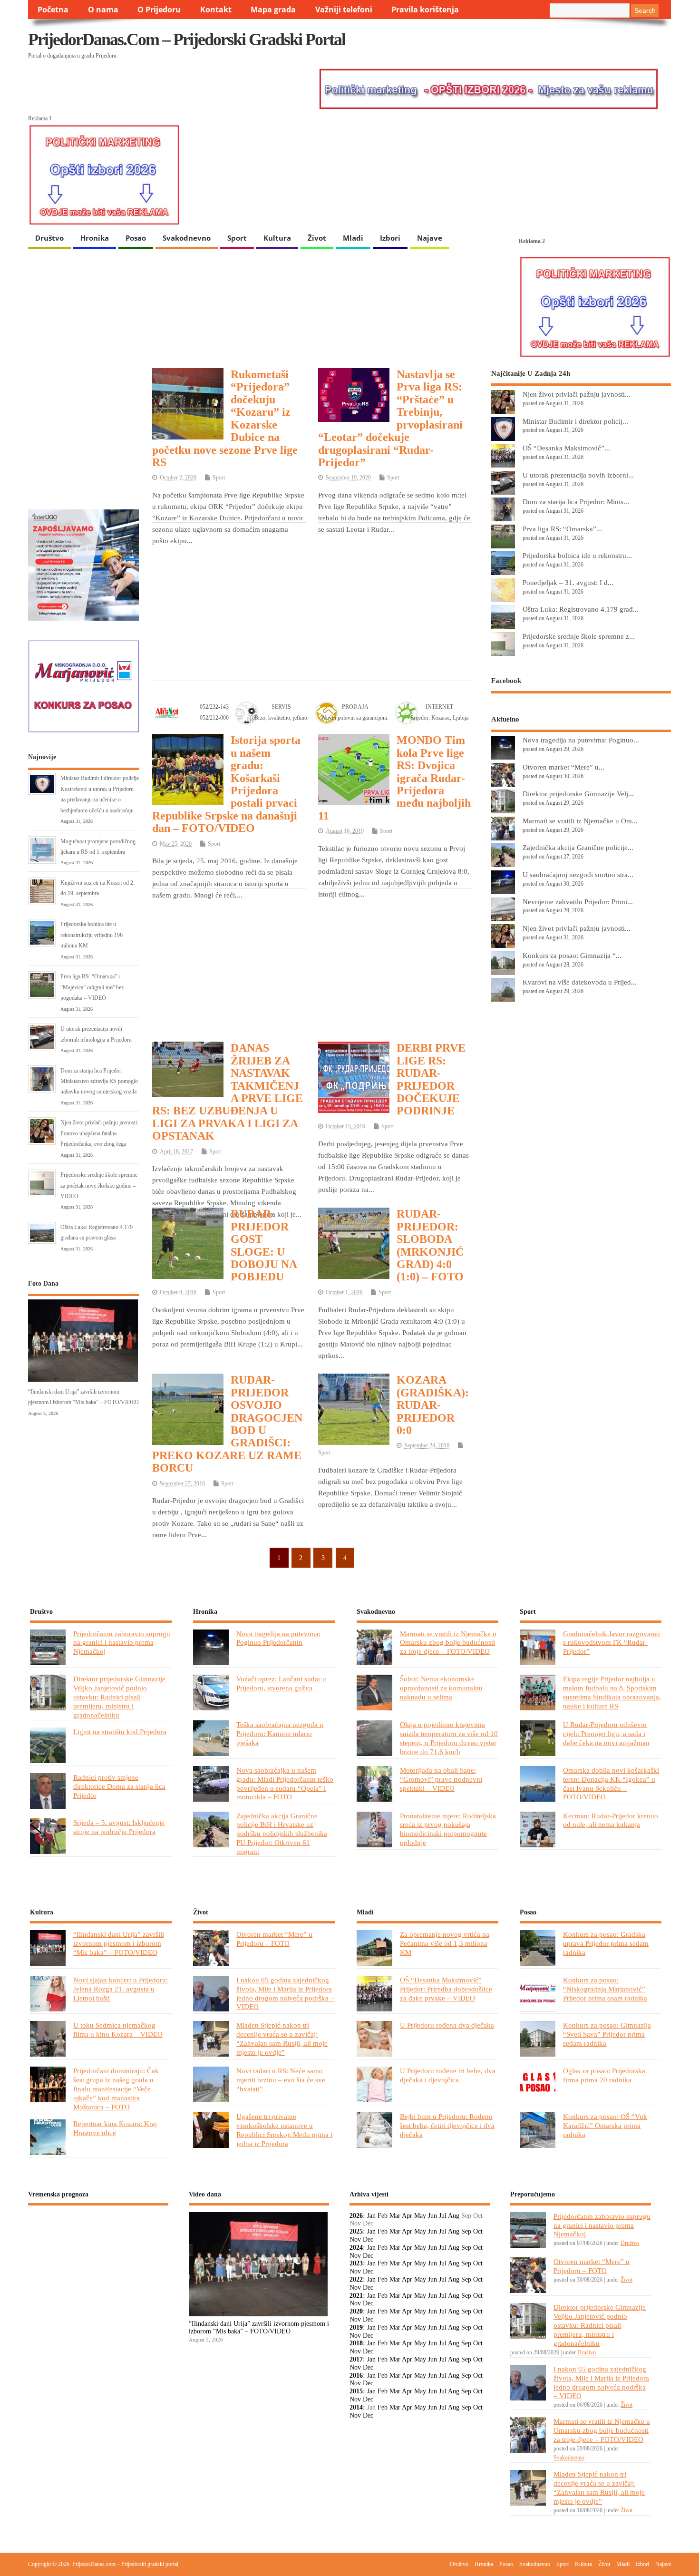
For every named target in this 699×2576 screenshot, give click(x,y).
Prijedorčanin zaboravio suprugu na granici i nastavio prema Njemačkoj (122, 1643)
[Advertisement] (312, 601)
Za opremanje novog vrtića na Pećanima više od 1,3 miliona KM (445, 1943)
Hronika (95, 238)
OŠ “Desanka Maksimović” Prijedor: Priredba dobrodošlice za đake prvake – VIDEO (446, 1989)
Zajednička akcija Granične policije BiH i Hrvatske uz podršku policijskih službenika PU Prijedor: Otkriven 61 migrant (282, 1834)
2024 (356, 2248)
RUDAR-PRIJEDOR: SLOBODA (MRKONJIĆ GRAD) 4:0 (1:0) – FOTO (430, 1245)
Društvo (49, 238)
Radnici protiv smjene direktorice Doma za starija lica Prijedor (119, 1786)
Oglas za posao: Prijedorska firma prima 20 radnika (604, 2075)
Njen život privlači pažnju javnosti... (577, 394)
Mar (395, 2216)
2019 (356, 2327)
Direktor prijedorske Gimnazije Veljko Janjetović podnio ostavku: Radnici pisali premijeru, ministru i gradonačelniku (119, 1697)
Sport (237, 238)
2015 (356, 2391)
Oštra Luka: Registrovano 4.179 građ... (581, 609)
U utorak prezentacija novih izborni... (578, 475)
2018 (356, 2343)
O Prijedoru (159, 10)
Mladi (353, 238)
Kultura (277, 238)
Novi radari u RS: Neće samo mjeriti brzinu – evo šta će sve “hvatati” (281, 2080)
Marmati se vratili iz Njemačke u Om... (580, 821)
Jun (432, 2216)
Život (317, 238)
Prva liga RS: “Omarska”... (562, 529)
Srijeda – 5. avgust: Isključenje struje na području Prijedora (119, 1827)
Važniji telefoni (344, 10)
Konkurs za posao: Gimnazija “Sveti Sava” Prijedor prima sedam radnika (607, 2034)
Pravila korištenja (425, 10)
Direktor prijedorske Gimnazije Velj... (578, 794)
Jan (371, 2216)
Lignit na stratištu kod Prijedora (120, 1732)
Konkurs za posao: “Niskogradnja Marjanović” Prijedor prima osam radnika (605, 1989)
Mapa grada (273, 10)
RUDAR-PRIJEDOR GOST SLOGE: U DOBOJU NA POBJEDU (264, 1245)
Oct (478, 2231)
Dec (368, 2239)
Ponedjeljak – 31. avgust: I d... (568, 582)
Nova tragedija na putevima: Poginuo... (581, 740)
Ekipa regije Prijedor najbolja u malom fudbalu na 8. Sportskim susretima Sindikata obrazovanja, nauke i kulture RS (612, 1692)
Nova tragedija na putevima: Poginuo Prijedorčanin (278, 1638)
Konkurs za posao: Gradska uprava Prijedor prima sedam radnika (606, 1943)
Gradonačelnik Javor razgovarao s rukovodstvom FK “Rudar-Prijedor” (612, 1643)
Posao (136, 238)
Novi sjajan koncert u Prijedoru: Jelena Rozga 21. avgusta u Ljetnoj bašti (121, 1989)
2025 (356, 2231)
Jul (443, 2216)
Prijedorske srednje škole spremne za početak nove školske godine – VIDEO (99, 1186)
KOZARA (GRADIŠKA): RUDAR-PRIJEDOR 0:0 (433, 1405)
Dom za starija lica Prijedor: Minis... (576, 502)
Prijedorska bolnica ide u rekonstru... (577, 555)
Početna (53, 10)
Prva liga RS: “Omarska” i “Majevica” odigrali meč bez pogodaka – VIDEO (92, 987)
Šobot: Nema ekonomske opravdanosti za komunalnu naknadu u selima (441, 1688)
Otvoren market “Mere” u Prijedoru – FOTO (274, 1939)
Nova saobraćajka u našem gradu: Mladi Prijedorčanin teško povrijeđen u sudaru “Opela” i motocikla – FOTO (285, 1784)
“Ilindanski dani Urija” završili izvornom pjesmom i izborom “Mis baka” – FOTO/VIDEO (119, 1943)
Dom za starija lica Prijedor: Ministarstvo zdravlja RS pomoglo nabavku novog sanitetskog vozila (99, 1081)
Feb (383, 2216)
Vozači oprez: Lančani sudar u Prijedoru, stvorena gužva (281, 1683)
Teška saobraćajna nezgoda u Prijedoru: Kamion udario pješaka (280, 1733)
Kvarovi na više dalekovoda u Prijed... (580, 982)
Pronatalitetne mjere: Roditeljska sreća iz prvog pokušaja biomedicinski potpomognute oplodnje (448, 1829)
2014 (356, 2407)
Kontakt (216, 10)
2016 (356, 2376)
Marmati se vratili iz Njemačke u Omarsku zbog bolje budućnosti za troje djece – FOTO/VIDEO (448, 1643)
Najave (430, 238)
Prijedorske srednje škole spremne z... (579, 636)
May (420, 2216)
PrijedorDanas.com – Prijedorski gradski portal (187, 39)
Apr (407, 2216)
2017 (356, 2359)
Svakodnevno (187, 238)
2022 (356, 2279)
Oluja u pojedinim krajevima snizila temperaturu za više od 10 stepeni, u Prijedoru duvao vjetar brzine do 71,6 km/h (449, 1738)
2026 (356, 2216)
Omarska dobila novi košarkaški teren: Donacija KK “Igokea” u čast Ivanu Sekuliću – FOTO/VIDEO (611, 1784)
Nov (355, 2239)
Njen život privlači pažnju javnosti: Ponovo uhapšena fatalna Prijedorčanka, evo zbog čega (99, 1133)
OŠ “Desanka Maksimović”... (566, 448)
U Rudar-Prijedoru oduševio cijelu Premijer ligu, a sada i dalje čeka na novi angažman (606, 1733)
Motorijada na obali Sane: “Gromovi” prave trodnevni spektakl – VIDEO (441, 1779)
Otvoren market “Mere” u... (563, 767)
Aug (454, 2216)
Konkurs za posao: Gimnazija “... (572, 955)
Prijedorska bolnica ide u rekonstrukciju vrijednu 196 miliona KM (92, 935)
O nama (103, 10)
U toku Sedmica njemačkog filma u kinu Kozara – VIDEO (118, 2030)
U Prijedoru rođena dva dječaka (447, 2025)
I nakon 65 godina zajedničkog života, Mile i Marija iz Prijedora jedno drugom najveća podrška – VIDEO (285, 1993)
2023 (356, 2263)
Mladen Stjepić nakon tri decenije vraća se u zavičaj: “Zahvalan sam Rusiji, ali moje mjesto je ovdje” (282, 2039)
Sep (466, 2231)
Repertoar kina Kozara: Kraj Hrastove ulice (115, 2128)
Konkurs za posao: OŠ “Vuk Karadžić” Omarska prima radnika (605, 2125)
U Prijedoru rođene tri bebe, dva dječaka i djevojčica (448, 2075)
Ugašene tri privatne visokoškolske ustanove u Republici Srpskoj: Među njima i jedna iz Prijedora (284, 2130)
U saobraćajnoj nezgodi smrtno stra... (578, 874)
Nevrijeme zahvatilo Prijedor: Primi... (578, 902)
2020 (356, 2311)
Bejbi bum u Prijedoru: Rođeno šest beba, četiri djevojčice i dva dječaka (447, 2125)
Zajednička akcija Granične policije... (578, 847)
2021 (356, 2296)
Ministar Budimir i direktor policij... (575, 421)
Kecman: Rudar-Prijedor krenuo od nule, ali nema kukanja (611, 1820)
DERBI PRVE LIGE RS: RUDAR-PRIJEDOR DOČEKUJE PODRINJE (431, 1079)
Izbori (390, 238)
